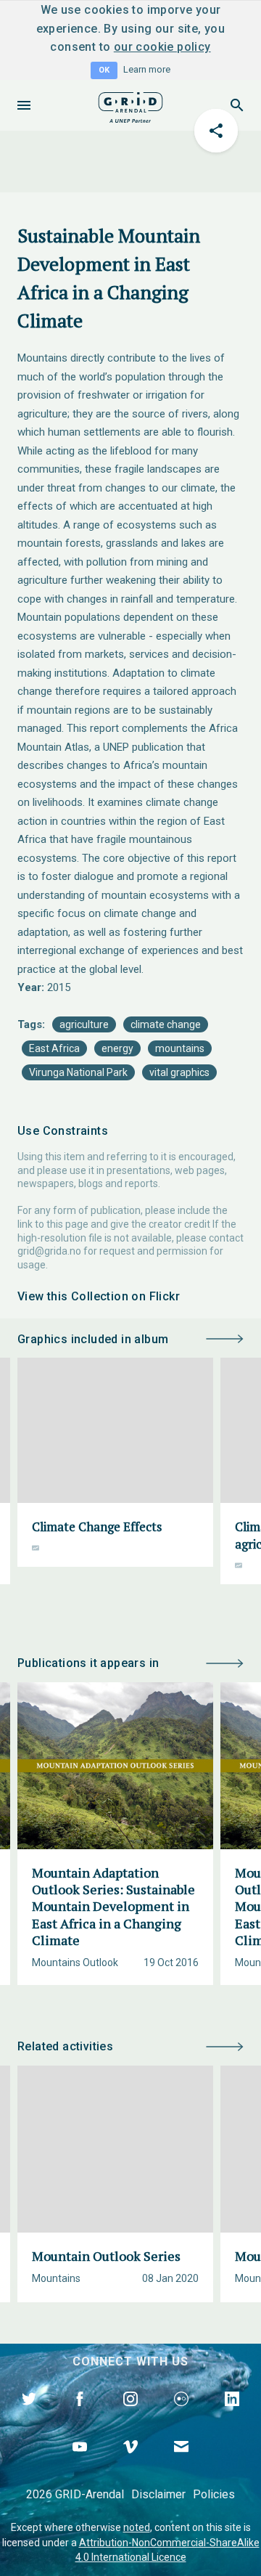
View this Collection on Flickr (99, 1296)
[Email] (181, 2463)
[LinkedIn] (232, 2416)
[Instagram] (130, 2416)
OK (104, 70)
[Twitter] (29, 2416)
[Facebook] (80, 2416)
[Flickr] (181, 2416)
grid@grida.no (49, 1251)
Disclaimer (158, 2494)
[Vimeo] (130, 2463)
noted (137, 2527)
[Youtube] (80, 2463)
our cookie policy (162, 47)
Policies (214, 2494)
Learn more (147, 69)
